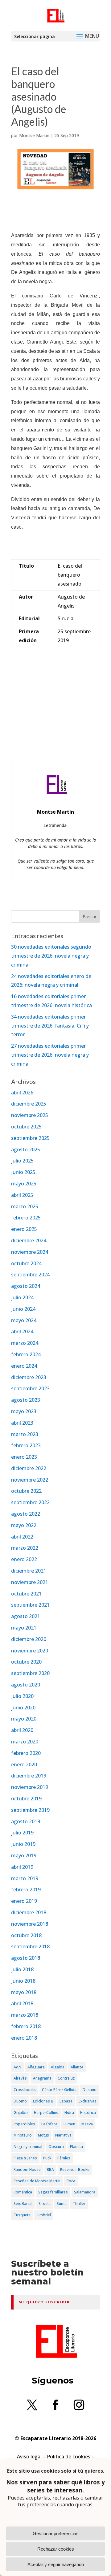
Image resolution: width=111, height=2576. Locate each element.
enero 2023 (24, 1457)
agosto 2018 (26, 1958)
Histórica (88, 2113)
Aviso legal (29, 2457)
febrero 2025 (26, 1218)
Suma (62, 2204)
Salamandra (85, 2192)
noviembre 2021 (30, 1582)
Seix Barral (23, 2204)
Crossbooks (25, 2090)
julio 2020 (22, 1696)
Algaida (58, 2067)
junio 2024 (23, 1309)
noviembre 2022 (30, 1480)
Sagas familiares (53, 2192)
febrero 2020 (26, 1753)
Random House (27, 2169)
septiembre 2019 (30, 1810)
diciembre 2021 (29, 1571)
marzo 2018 (25, 2015)
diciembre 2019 (29, 1776)
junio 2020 (23, 1708)
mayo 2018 (24, 1992)
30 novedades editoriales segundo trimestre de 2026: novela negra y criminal (51, 956)
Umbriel (44, 2215)
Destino (90, 2090)
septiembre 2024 (30, 1275)
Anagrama (42, 2078)
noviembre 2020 (30, 1651)
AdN (17, 2067)
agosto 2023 (26, 1400)
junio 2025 (23, 1172)
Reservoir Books (75, 2169)
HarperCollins (46, 2113)
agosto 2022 (26, 1514)
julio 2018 (22, 1969)
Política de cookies (69, 2457)
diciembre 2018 (29, 1912)
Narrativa (63, 2135)
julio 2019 (22, 1833)
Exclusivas (88, 2101)
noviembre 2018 (30, 1924)
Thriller (79, 2204)
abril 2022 (22, 1537)
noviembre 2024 (30, 1252)
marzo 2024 (25, 1343)
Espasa (66, 2101)
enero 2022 (24, 1559)
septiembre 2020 (30, 1673)
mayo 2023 (24, 1411)
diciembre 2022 (29, 1468)
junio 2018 (23, 1981)
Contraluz (66, 2078)
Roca (71, 2181)
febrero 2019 (26, 1890)
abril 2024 (22, 1331)
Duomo (20, 2101)
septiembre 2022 (30, 1502)
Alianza (77, 2067)
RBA (50, 2169)
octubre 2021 (26, 1594)
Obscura (56, 2147)
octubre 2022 (26, 1491)
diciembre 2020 (29, 1639)
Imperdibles (24, 2124)
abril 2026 (22, 1093)
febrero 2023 (26, 1445)
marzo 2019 (25, 1878)
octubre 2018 (26, 1935)
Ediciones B (43, 2101)
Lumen (69, 2124)
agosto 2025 (26, 1149)
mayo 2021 (24, 1628)
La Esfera (49, 2124)
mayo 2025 (24, 1184)
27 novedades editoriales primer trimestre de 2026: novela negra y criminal (50, 1055)
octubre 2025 (26, 1127)
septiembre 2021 (30, 1605)
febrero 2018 (26, 2026)
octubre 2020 (26, 1662)
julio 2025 (22, 1161)
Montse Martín (34, 135)
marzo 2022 (25, 1548)
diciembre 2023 (29, 1377)
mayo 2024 (24, 1320)
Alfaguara (36, 2067)
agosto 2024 (26, 1286)
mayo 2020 (24, 1719)
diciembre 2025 (29, 1104)
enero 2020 (24, 1764)
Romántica (23, 2192)
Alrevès (20, 2078)
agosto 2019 (26, 1821)
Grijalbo (21, 2113)
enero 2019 (24, 1901)
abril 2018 (22, 2003)
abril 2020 (22, 1730)
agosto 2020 (26, 1685)
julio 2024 (22, 1297)
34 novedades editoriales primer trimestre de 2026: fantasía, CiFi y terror (50, 1026)
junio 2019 (23, 1844)
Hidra (69, 2113)
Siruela (45, 2204)
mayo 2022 (24, 1525)
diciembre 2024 (29, 1240)
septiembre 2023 (30, 1388)
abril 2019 (22, 1867)
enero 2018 (24, 2038)
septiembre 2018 (30, 1946)
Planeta (76, 2147)
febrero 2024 (26, 1354)
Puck (47, 2158)
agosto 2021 (26, 1616)
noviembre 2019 (30, 1787)
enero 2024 (24, 1366)
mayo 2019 (24, 1855)
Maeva (87, 2124)
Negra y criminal (28, 2147)
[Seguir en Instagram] (79, 2405)
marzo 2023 (25, 1434)
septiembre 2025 (30, 1138)
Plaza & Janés (25, 2158)
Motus (43, 2135)
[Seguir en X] (32, 2405)
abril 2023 (22, 1423)
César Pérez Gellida (59, 2090)
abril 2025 (22, 1195)
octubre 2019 (26, 1799)
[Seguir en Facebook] (55, 2405)
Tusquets (22, 2215)
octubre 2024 (26, 1263)
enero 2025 (24, 1229)
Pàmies (64, 2158)
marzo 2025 (25, 1206)
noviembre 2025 (30, 1115)
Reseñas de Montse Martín (37, 2181)
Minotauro (23, 2135)
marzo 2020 (25, 1742)
